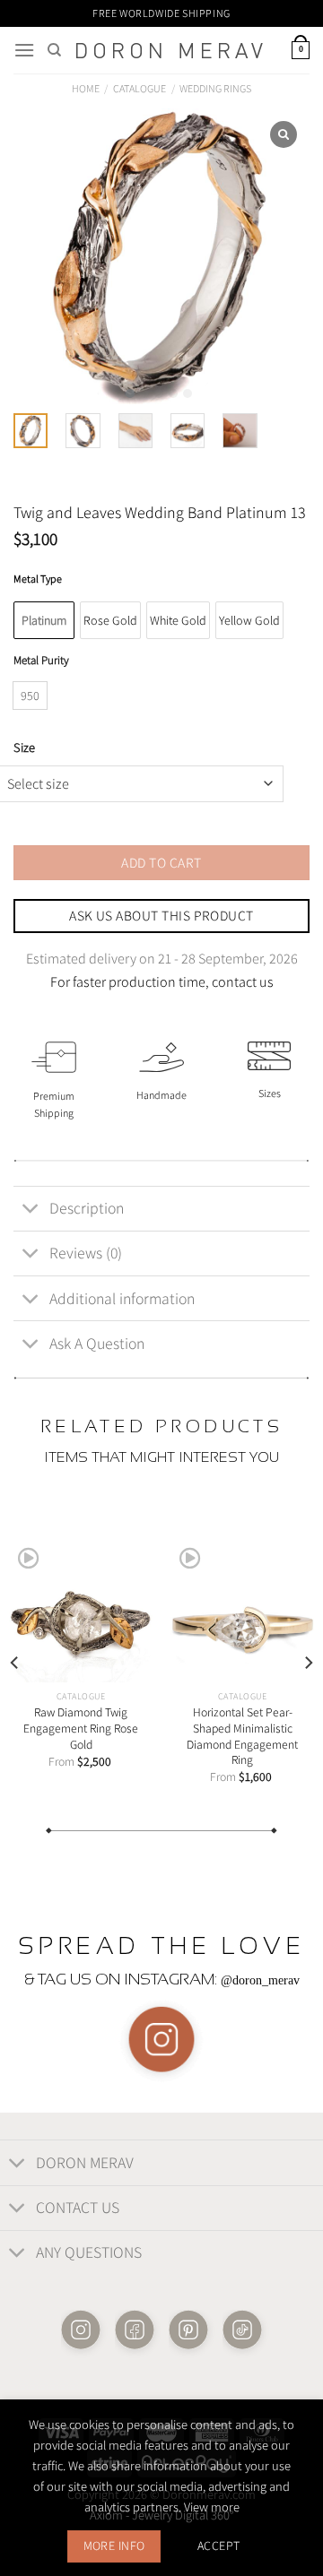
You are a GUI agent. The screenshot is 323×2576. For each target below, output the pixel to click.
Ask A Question (97, 1343)
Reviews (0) (86, 1253)
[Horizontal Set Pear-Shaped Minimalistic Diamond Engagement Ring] (242, 1610)
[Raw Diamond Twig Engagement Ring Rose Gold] (81, 1610)
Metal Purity (41, 661)
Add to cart (161, 862)
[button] (130, 393)
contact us (243, 982)
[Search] (54, 50)
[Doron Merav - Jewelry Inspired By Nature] (170, 51)
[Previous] (15, 1662)
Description (87, 1208)
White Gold (178, 620)
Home (86, 88)
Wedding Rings (215, 88)
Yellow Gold (249, 620)
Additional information (122, 1298)
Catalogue (140, 88)
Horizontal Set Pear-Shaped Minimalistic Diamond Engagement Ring (242, 1736)
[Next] (308, 1662)
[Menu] (24, 50)
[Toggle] (31, 1210)
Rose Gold (110, 620)
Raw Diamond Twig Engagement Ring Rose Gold (81, 1728)
